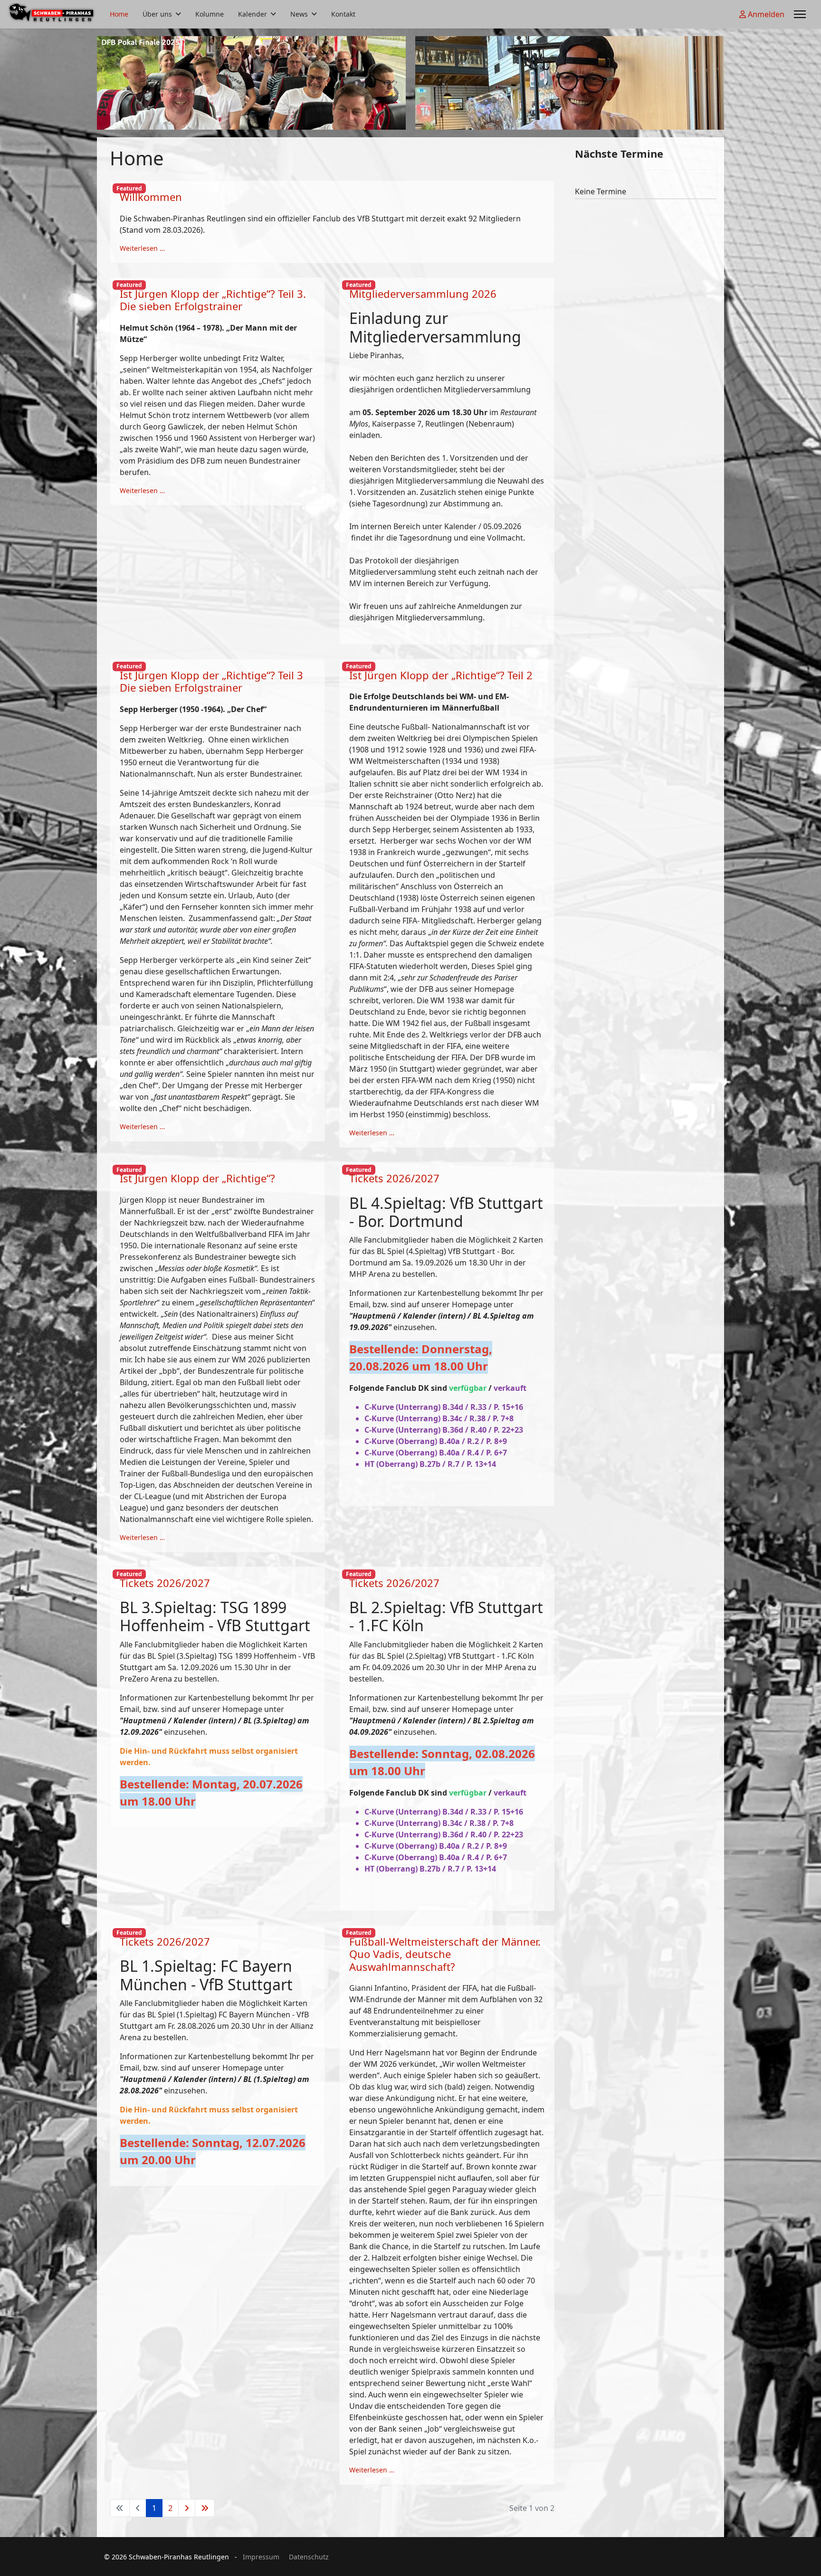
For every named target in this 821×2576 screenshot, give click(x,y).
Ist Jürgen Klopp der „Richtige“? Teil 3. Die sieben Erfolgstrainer (213, 300)
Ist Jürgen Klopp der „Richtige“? (197, 1178)
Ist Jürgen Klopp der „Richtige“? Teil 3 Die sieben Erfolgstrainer (211, 681)
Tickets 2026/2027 (394, 1178)
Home (119, 14)
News (299, 14)
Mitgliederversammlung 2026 (423, 294)
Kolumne (210, 14)
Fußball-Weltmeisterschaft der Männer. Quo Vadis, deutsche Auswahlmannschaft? (445, 1954)
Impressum (261, 2557)
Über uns (157, 14)
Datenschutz (309, 2557)
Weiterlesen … (142, 248)
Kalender (253, 14)
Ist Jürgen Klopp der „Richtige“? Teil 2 (441, 675)
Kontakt (343, 14)
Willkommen (151, 197)
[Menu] (800, 14)
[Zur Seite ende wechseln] (205, 2508)
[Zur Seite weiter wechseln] (187, 2508)
